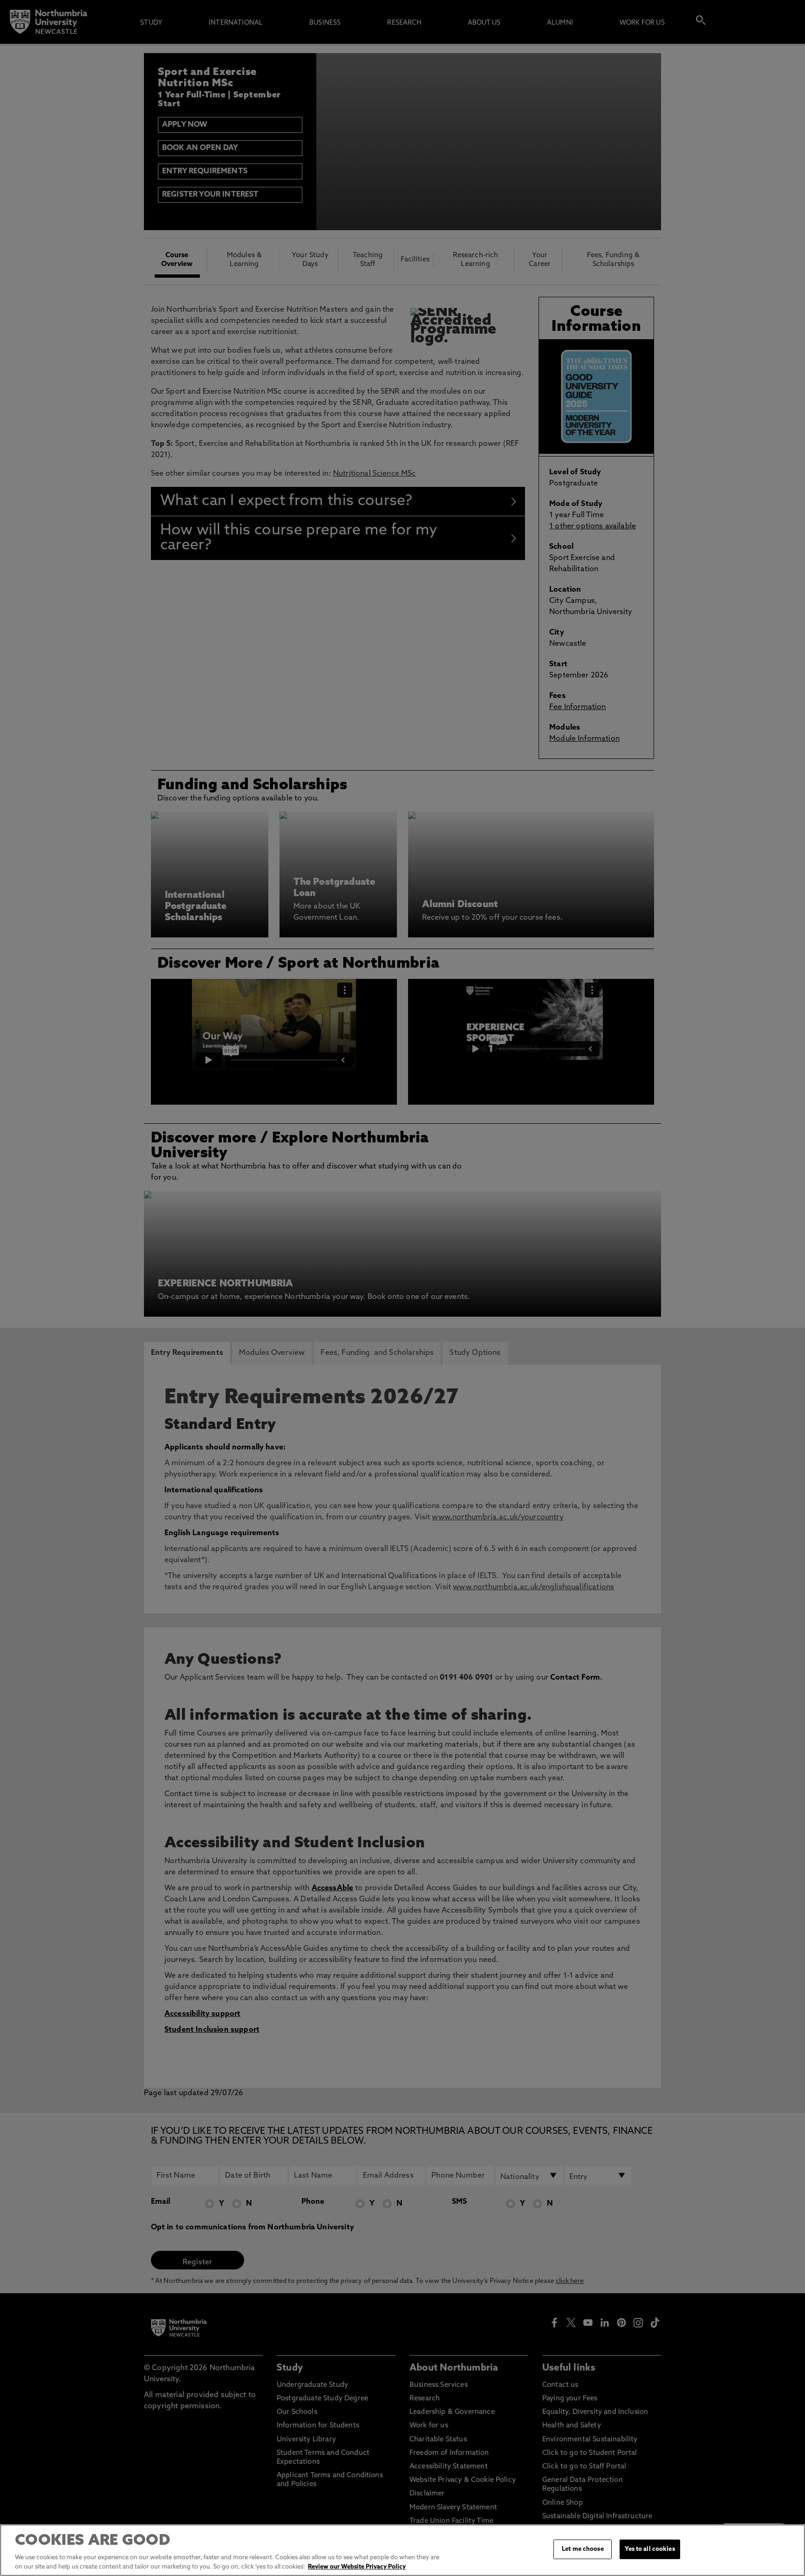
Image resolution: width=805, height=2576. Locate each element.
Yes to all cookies (650, 2549)
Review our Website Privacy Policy (357, 2566)
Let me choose (583, 2549)
